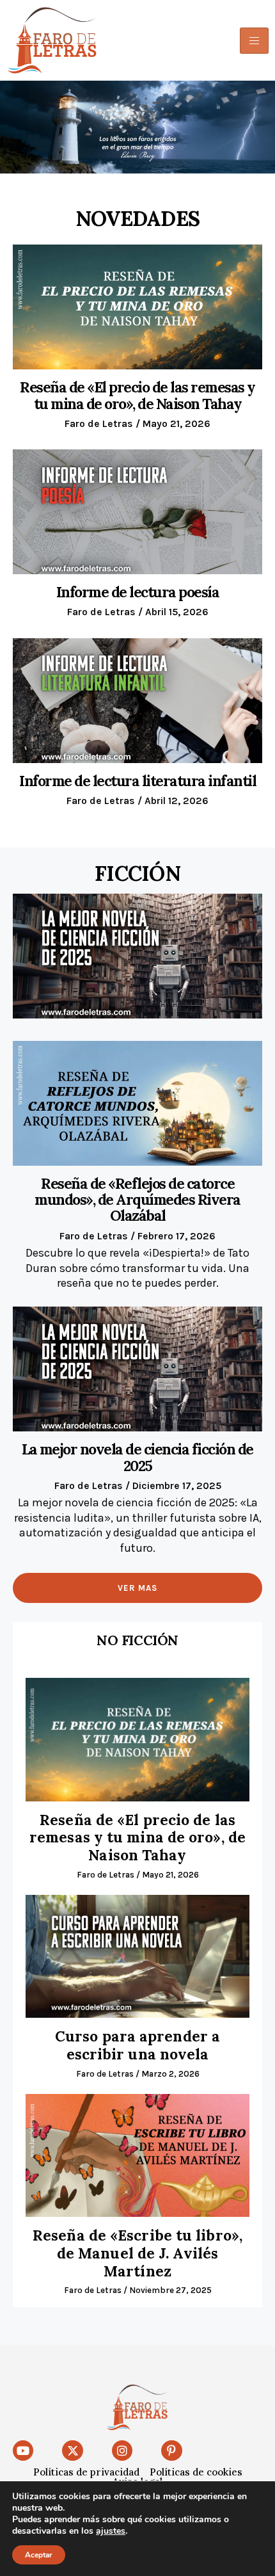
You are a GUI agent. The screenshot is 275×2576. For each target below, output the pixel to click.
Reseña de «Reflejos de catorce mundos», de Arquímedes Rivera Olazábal (137, 1200)
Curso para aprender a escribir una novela (137, 2045)
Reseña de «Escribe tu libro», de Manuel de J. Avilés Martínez (137, 2253)
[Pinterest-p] (171, 2451)
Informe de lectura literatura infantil (137, 781)
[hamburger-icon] (254, 41)
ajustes (111, 2531)
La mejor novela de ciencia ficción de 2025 (137, 1457)
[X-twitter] (72, 2451)
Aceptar (39, 2555)
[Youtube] (23, 2451)
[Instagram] (122, 2451)
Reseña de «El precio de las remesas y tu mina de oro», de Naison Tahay (137, 395)
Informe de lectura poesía (138, 592)
